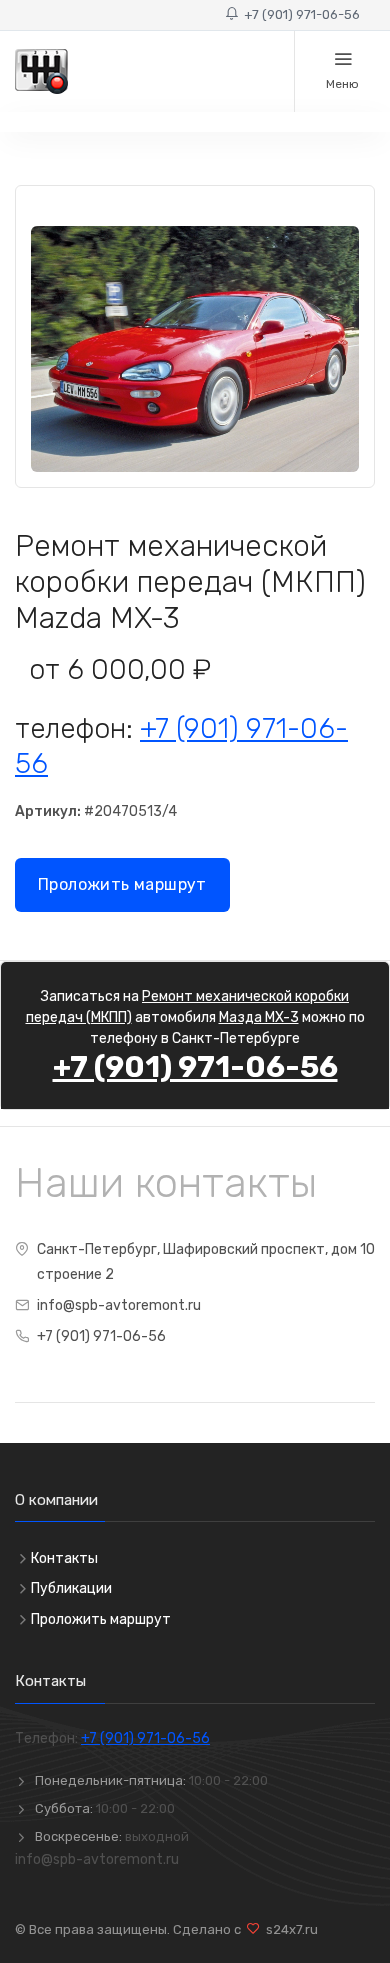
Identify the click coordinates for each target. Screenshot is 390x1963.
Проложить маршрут (122, 884)
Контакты (64, 1558)
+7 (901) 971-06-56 (299, 14)
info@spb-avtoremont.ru (119, 1305)
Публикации (71, 1588)
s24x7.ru (289, 1929)
